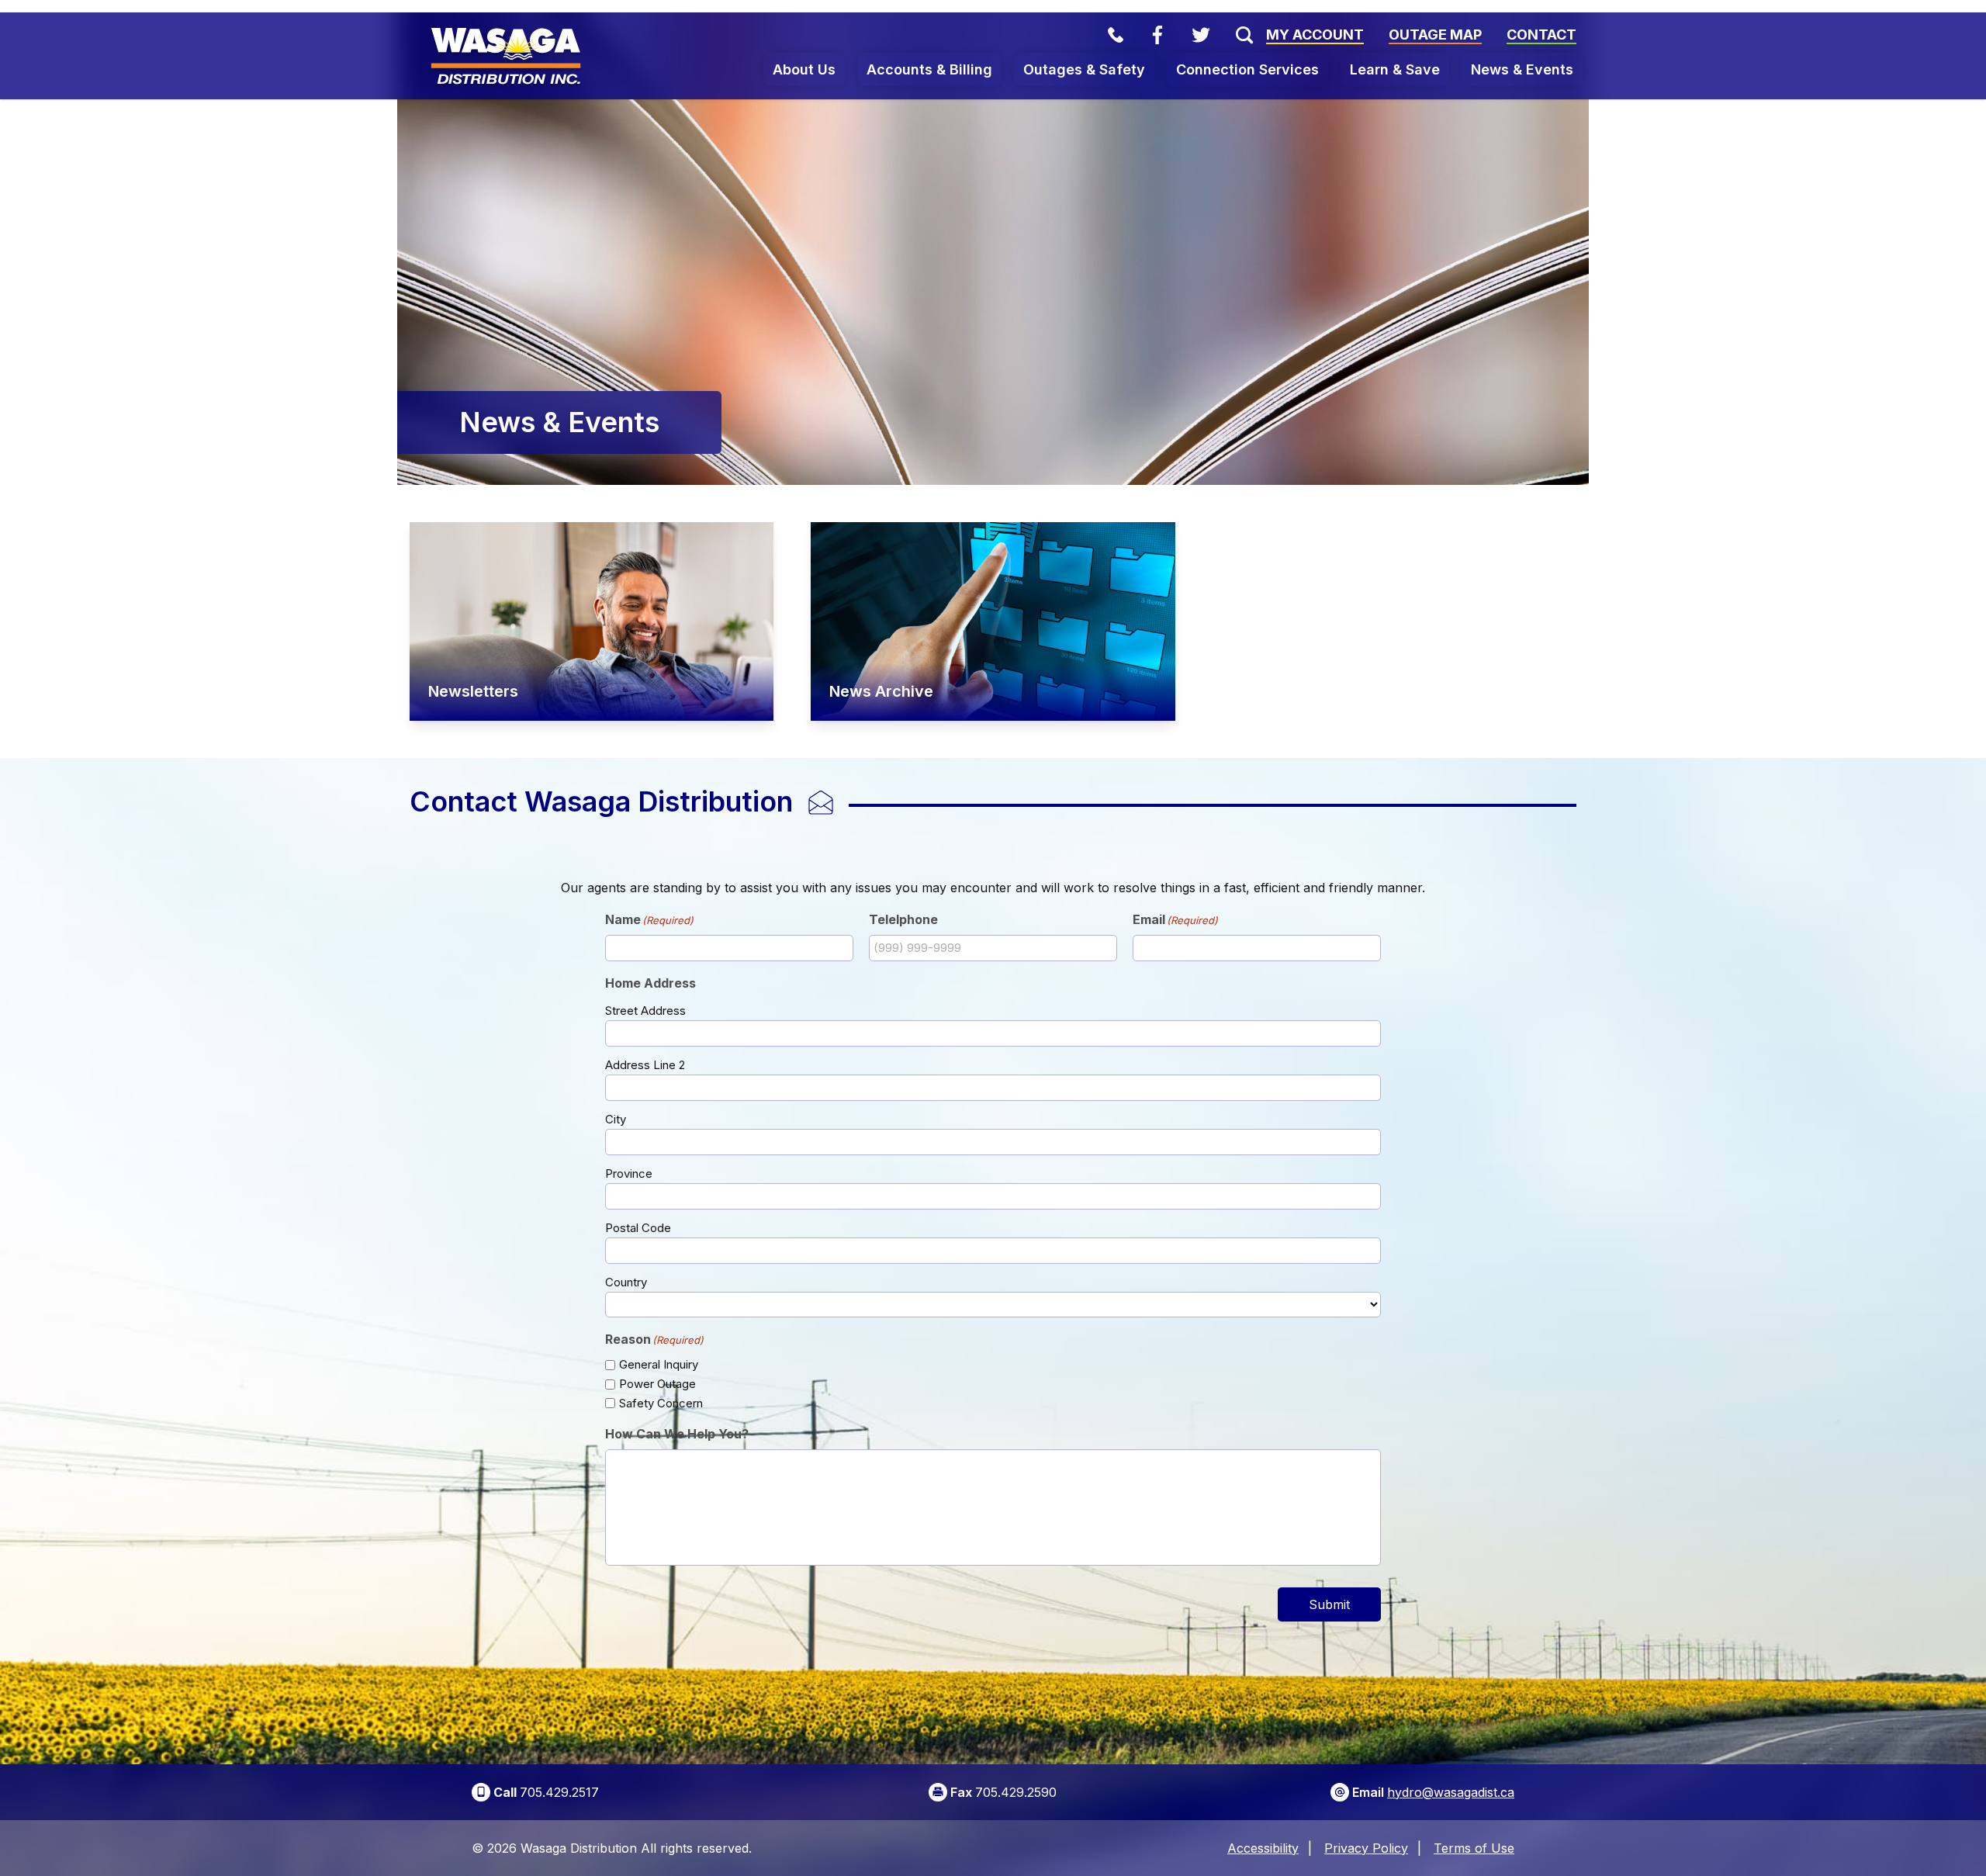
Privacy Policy (1366, 1848)
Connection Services (1247, 69)
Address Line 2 (645, 1065)
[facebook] (1157, 35)
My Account (1315, 35)
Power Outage (657, 1384)
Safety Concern (661, 1403)
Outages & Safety (1084, 69)
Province (629, 1173)
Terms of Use (1474, 1848)
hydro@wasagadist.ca (1451, 1792)
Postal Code (638, 1228)
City (616, 1119)
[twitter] (1201, 35)
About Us (804, 69)
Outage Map (1435, 35)
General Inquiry (659, 1364)
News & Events (1522, 69)
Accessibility (1263, 1848)
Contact (1541, 35)
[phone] (1116, 35)
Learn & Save (1395, 69)
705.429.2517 (559, 1792)
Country (626, 1282)
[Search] (1238, 35)
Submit (1329, 1604)
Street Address (645, 1011)
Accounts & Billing (929, 69)
